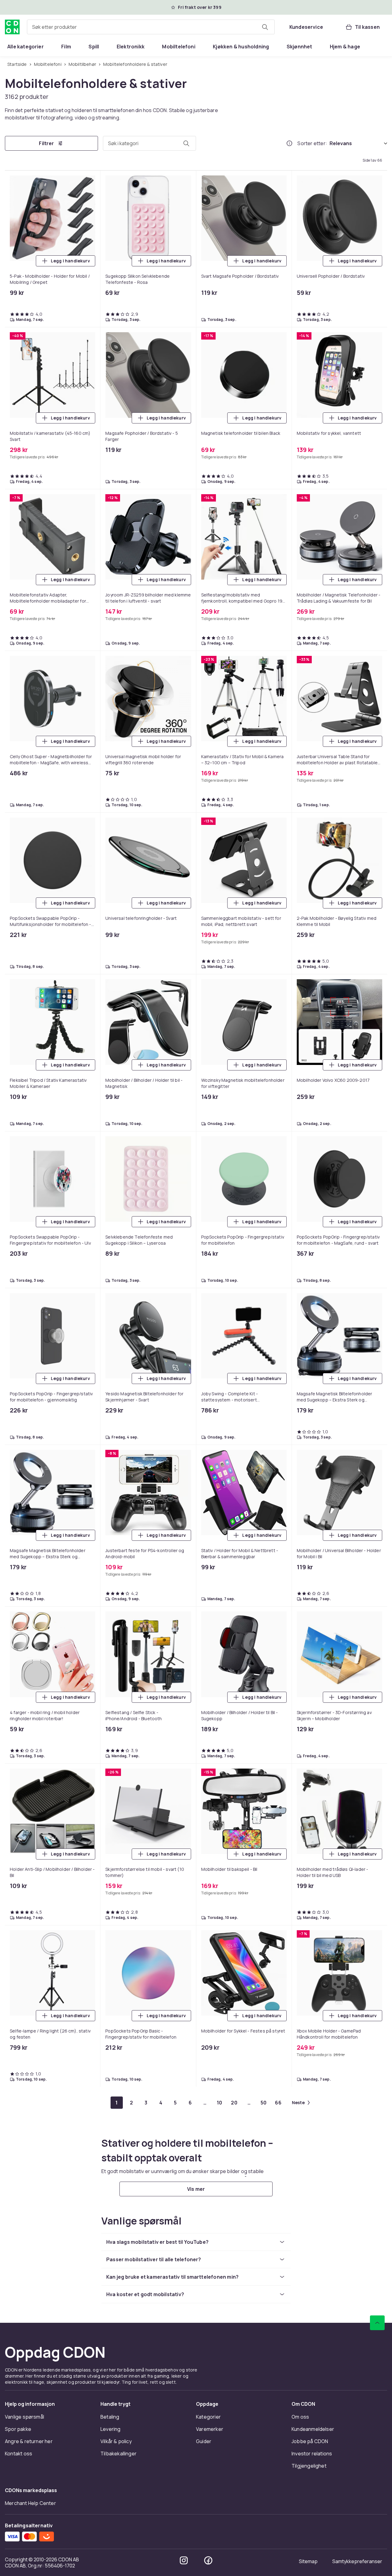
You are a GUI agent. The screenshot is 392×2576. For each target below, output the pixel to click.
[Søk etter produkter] (265, 27)
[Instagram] (184, 2560)
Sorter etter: (312, 143)
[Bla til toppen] (377, 2323)
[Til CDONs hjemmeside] (12, 27)
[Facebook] (208, 2560)
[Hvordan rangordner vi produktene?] (289, 143)
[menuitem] (26, 47)
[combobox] (151, 27)
